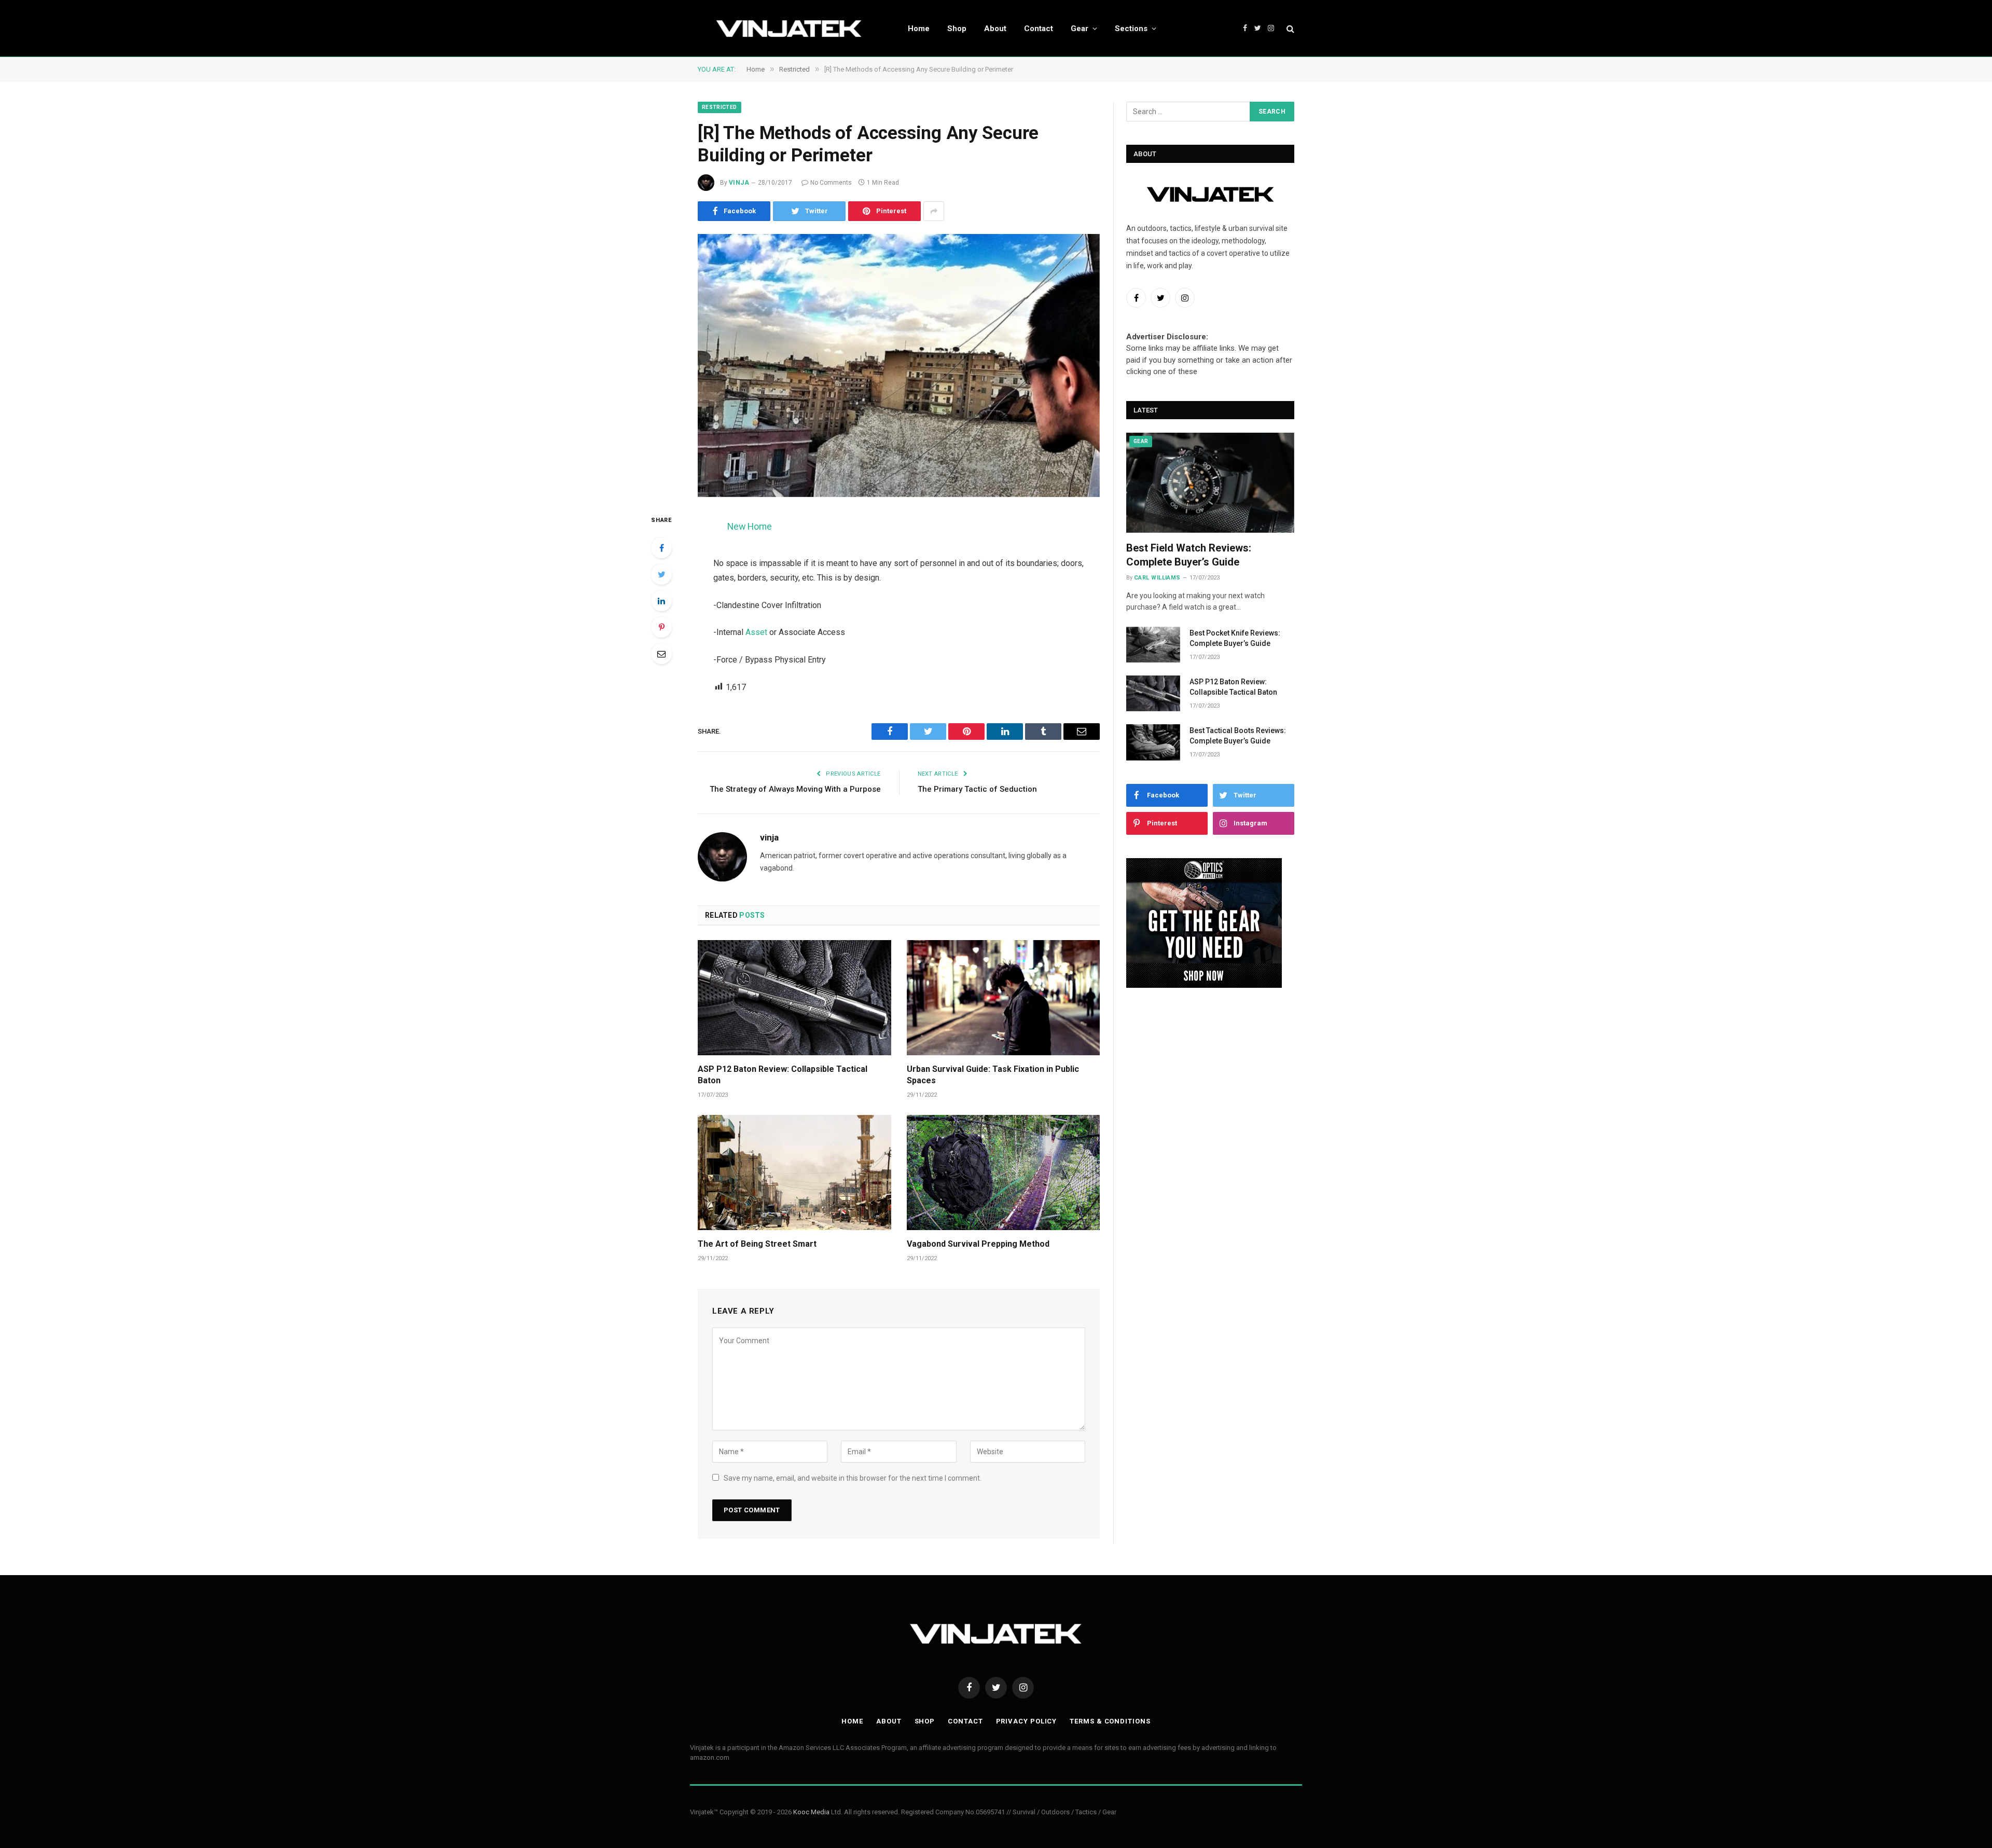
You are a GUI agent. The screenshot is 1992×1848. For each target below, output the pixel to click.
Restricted (720, 107)
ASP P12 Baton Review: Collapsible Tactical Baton (783, 1075)
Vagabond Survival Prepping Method (978, 1244)
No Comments (831, 183)
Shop (957, 29)
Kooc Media (811, 1812)
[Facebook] (661, 548)
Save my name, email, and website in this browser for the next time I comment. (853, 1478)
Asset (756, 632)
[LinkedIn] (661, 601)
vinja (739, 183)
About (995, 29)
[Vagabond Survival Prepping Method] (1004, 1173)
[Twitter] (661, 574)
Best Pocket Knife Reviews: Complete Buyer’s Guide (1235, 638)
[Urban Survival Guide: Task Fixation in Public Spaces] (1004, 998)
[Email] (661, 654)
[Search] (1289, 28)
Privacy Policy (1027, 1721)
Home (919, 29)
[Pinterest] (661, 627)
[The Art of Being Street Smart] (794, 1173)
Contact (1039, 29)
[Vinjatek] (789, 29)
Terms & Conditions (1110, 1721)
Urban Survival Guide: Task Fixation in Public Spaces (993, 1075)
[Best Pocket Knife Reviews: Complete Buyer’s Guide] (1153, 645)
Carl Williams (1157, 578)
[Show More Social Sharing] (934, 211)
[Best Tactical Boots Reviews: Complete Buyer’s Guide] (1153, 742)
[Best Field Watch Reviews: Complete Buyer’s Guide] (1210, 483)
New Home (750, 526)
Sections (1131, 29)
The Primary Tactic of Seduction (977, 789)
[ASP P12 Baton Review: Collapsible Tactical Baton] (794, 998)
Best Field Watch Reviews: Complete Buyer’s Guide (1189, 555)
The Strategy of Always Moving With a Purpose (795, 789)
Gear (1080, 29)
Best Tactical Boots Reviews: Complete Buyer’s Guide (1238, 736)
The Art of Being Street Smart (757, 1244)
